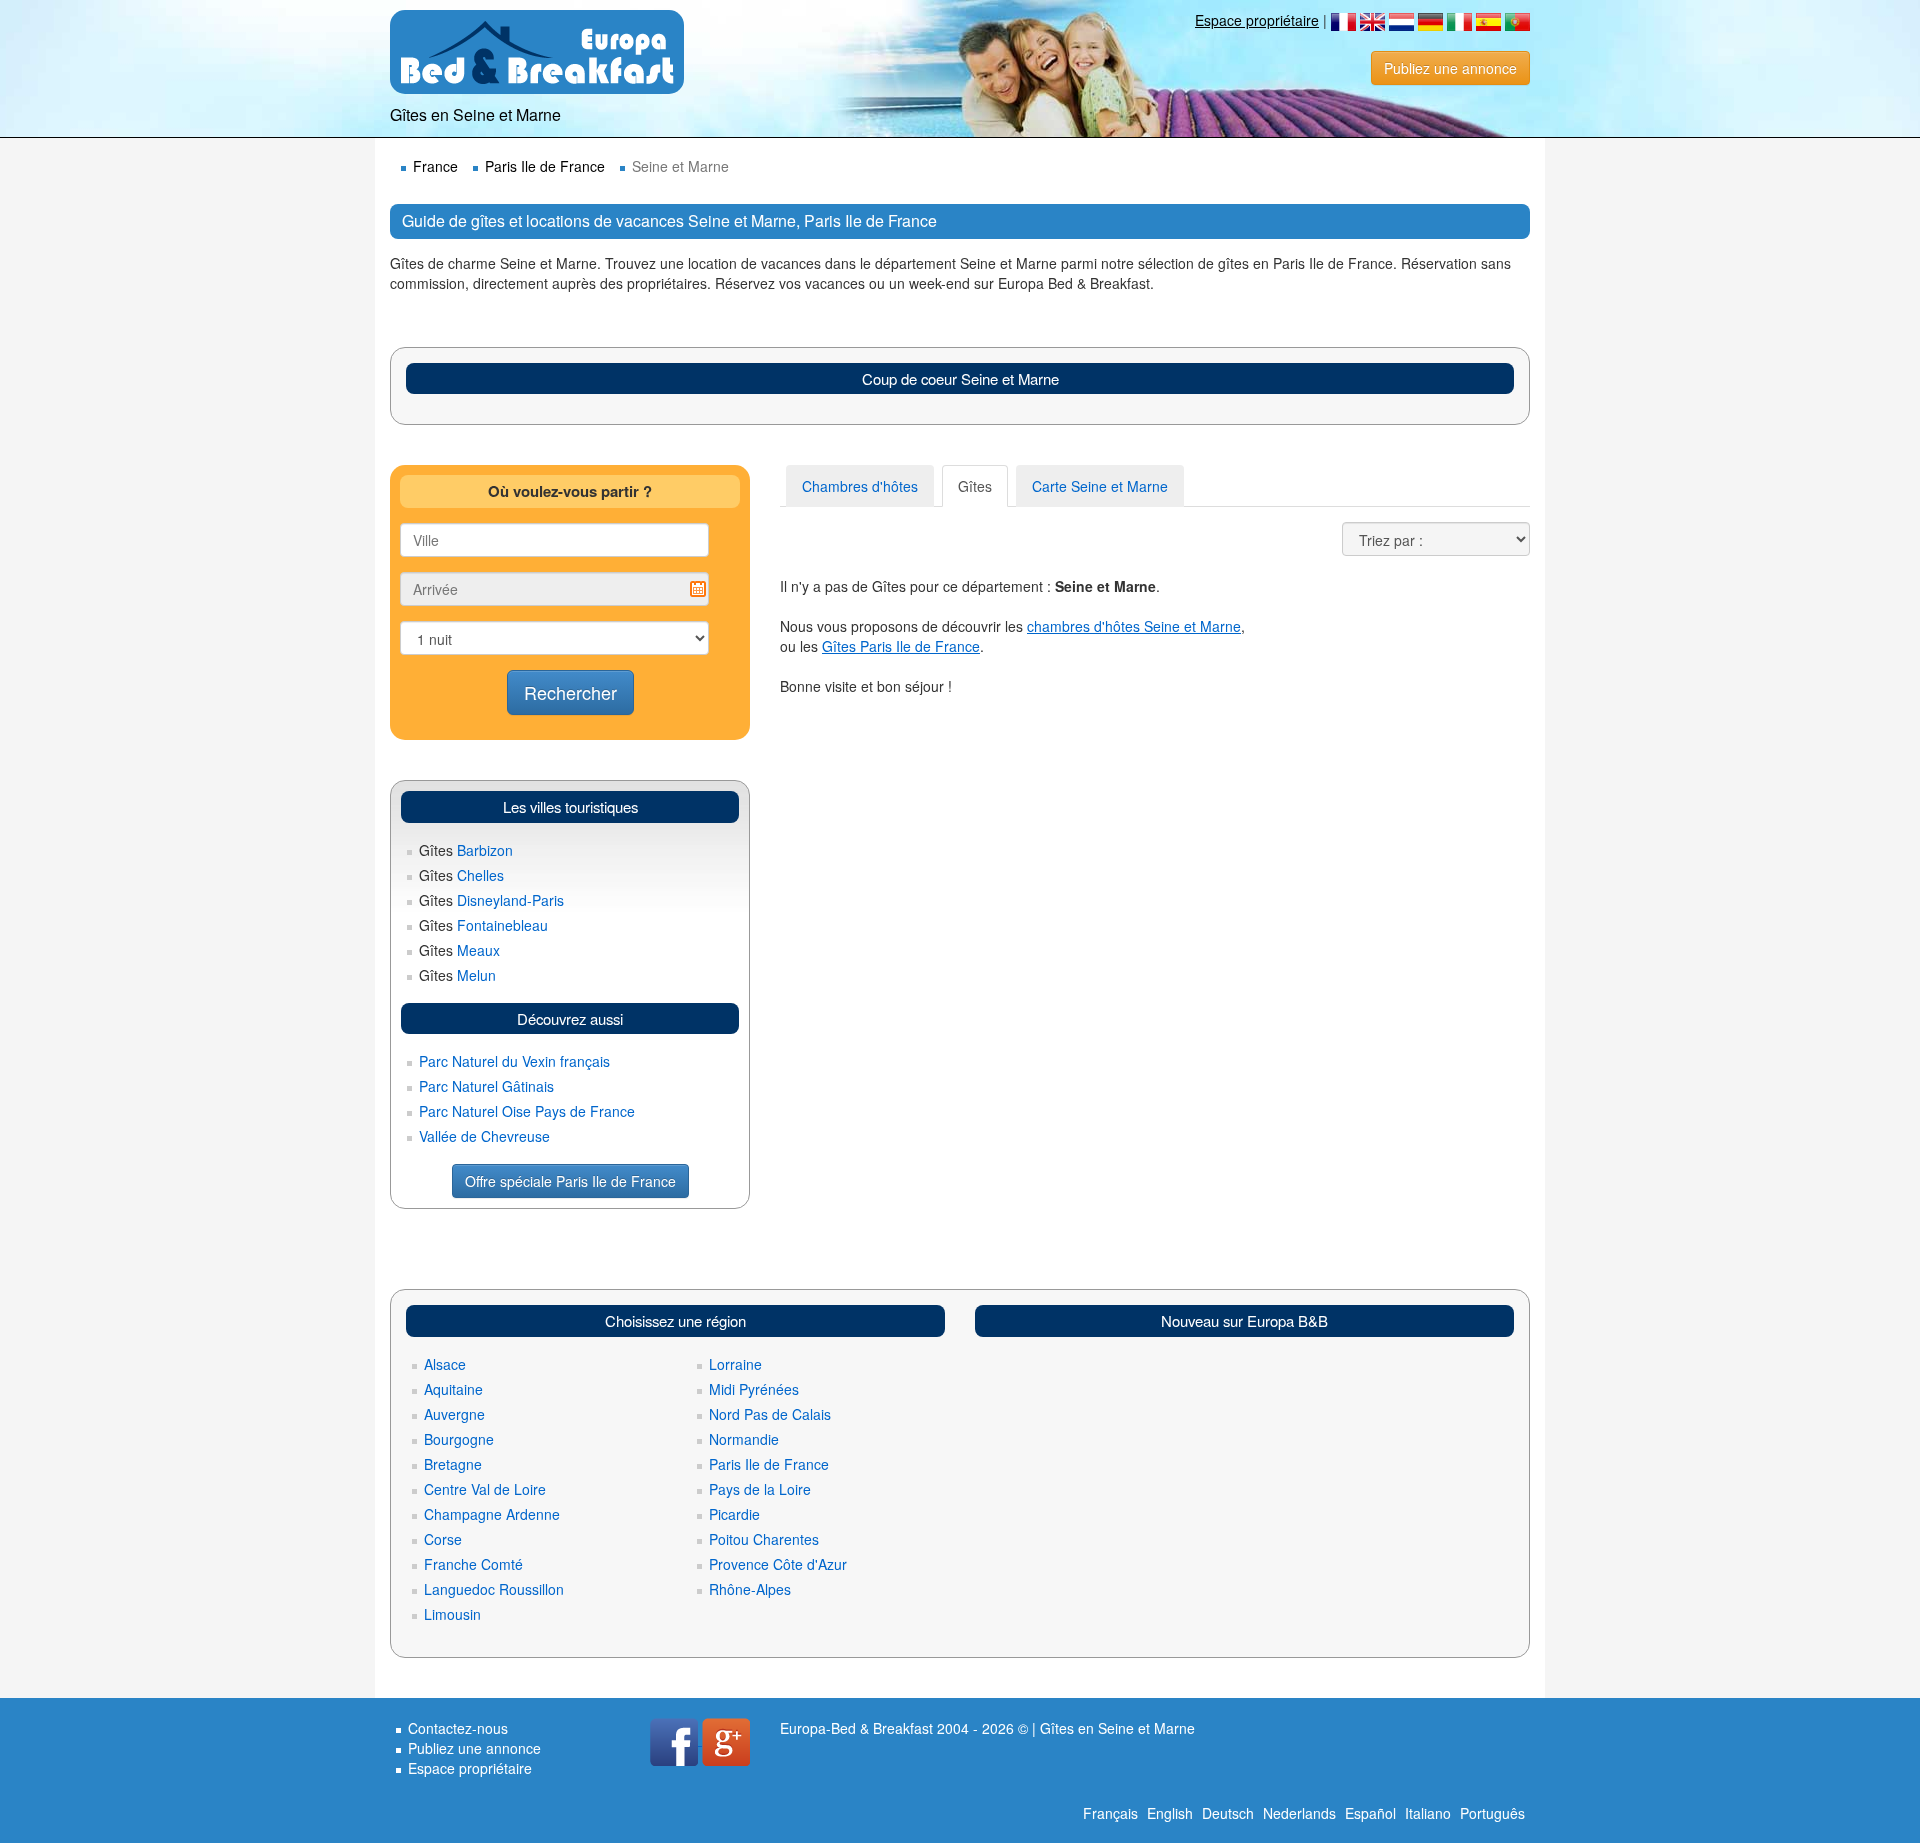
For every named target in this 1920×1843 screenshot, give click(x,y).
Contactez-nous (458, 1728)
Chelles (461, 875)
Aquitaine (453, 1389)
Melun (457, 975)
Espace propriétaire (1257, 20)
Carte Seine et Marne (1100, 486)
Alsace (445, 1364)
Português (1492, 1813)
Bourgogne (459, 1439)
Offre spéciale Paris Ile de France (570, 1181)
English (1170, 1813)
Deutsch (1228, 1813)
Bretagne (453, 1464)
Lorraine (735, 1364)
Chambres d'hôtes (860, 486)
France (435, 166)
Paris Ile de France (545, 166)
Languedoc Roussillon (494, 1589)
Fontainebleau (483, 925)
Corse (443, 1539)
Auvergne (454, 1414)
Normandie (744, 1439)
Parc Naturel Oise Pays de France (527, 1111)
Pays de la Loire (760, 1489)
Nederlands (1299, 1813)
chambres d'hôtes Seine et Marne (1134, 626)
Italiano (1428, 1813)
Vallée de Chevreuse (484, 1136)
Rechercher (570, 692)
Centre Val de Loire (485, 1489)
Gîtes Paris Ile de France (901, 646)
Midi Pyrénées (754, 1389)
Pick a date (698, 589)
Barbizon (466, 850)
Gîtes (975, 486)
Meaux (459, 950)
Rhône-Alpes (750, 1589)
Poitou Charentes (764, 1539)
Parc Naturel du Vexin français (514, 1061)
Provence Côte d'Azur (778, 1564)
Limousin (452, 1614)
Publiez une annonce (1450, 68)
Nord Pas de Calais (770, 1414)
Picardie (734, 1514)
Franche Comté (473, 1564)
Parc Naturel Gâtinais (486, 1086)
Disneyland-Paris (491, 900)
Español (1370, 1813)
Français (1110, 1813)
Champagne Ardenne (492, 1514)
